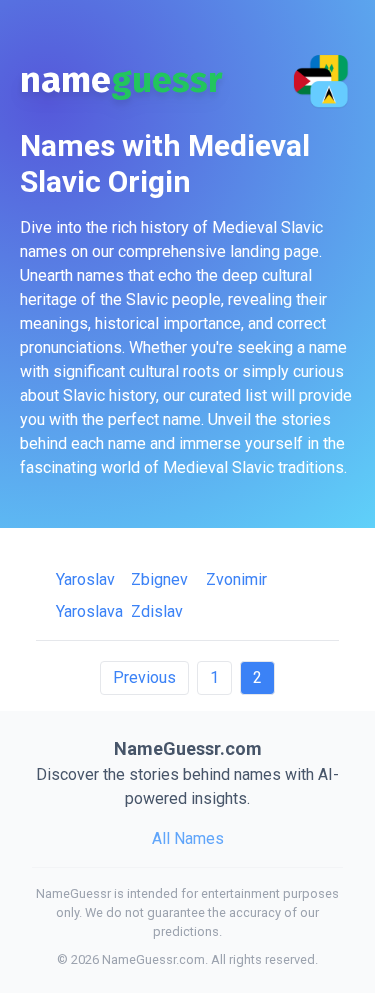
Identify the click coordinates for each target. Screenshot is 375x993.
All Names (188, 838)
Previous (144, 677)
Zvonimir (236, 579)
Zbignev (159, 579)
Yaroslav (85, 579)
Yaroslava (89, 611)
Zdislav (157, 611)
